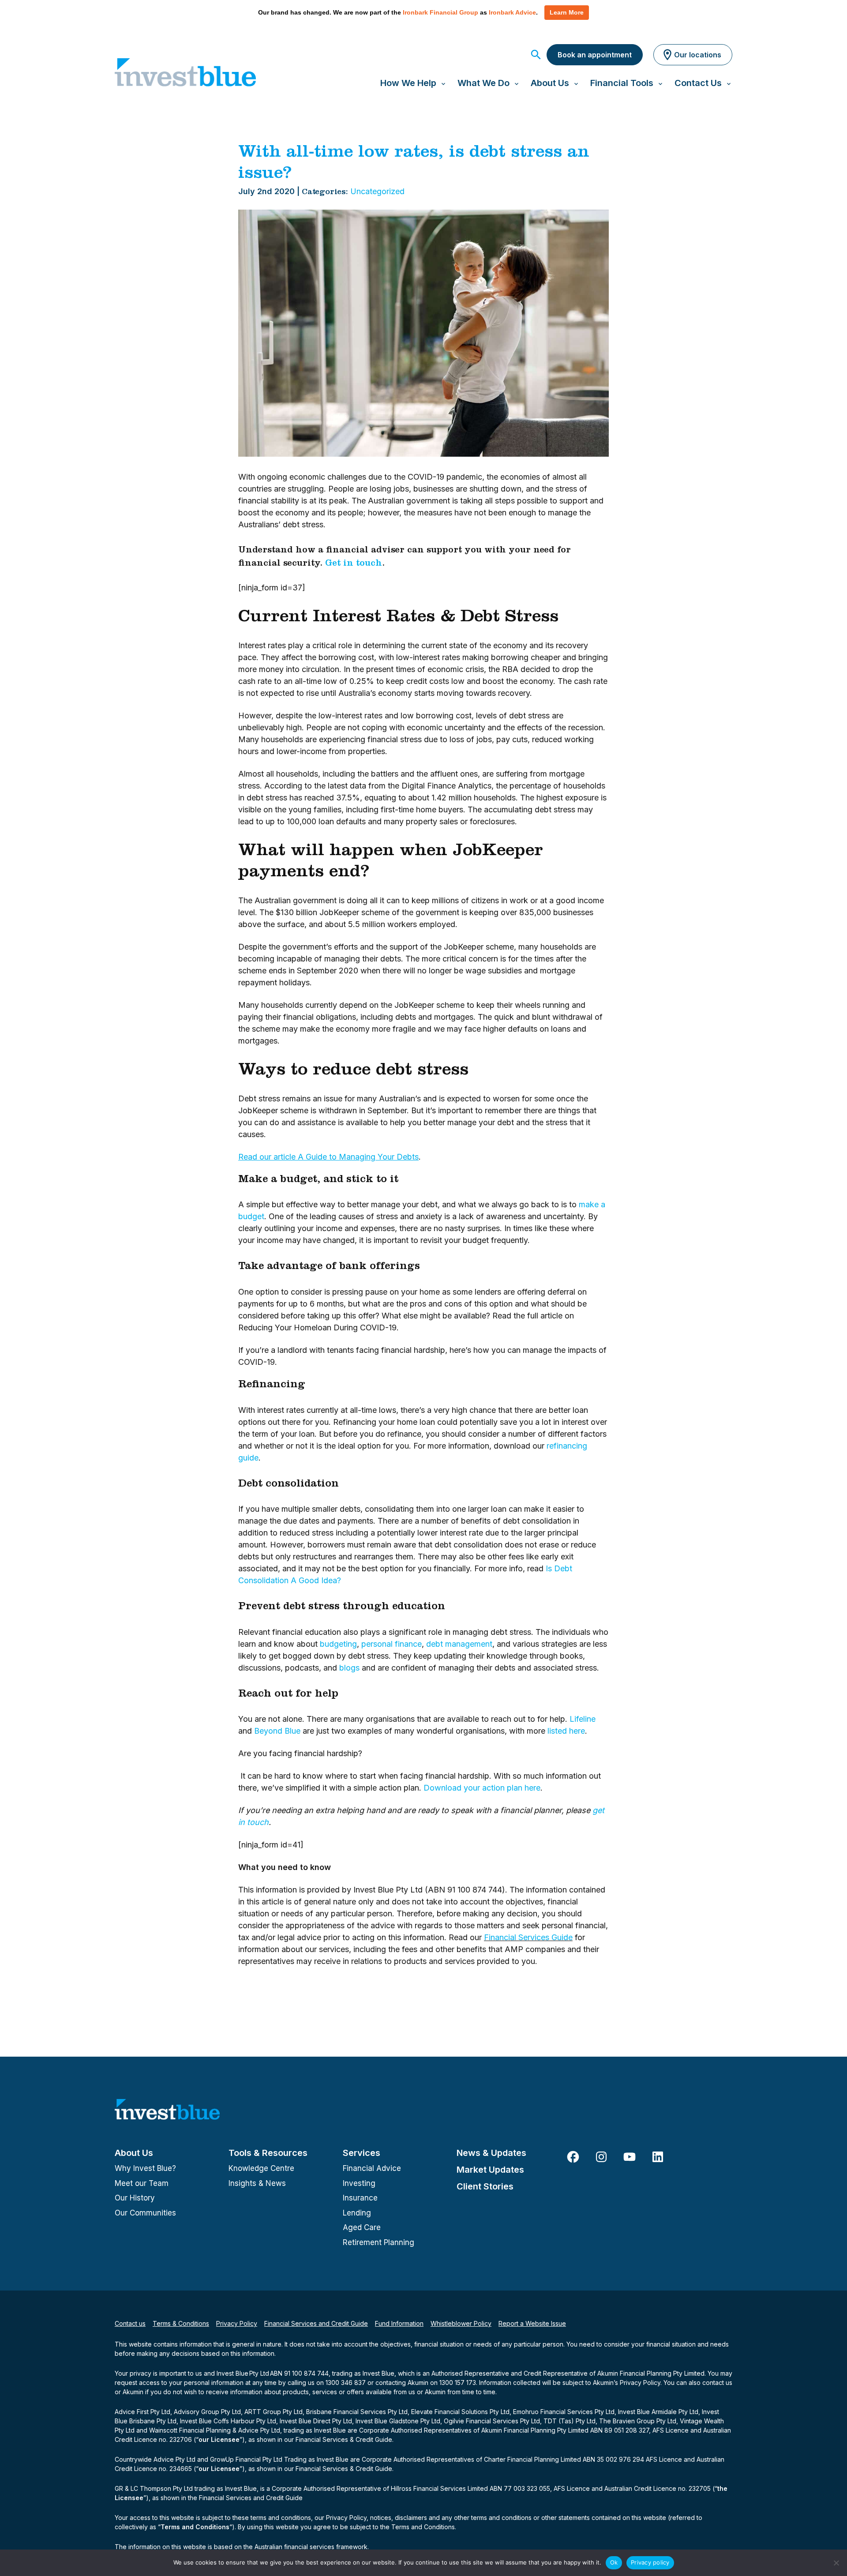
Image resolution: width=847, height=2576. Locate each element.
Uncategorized (377, 191)
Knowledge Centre (261, 2168)
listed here (566, 1731)
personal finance (392, 1644)
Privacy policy (650, 2562)
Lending (357, 2213)
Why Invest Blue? (145, 2168)
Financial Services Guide (528, 1937)
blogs (349, 1668)
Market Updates (490, 2170)
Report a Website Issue (532, 2323)
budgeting (338, 1644)
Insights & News (257, 2183)
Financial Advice (372, 2168)
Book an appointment (595, 55)
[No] (836, 2563)
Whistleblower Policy (461, 2323)
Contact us (130, 2323)
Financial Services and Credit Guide (316, 2323)
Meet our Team (142, 2183)
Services (362, 2153)
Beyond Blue (277, 1731)
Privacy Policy (237, 2323)
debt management (459, 1644)
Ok (614, 2562)
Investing (359, 2183)
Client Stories (485, 2186)
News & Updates (491, 2153)
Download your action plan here (482, 1788)
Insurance (360, 2198)
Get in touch (354, 564)
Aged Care (362, 2227)
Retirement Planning (379, 2242)
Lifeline (583, 1719)
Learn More (567, 12)
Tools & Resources (268, 2153)
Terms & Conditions (181, 2323)
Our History (135, 2198)
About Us (134, 2153)
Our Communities (145, 2213)
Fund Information (399, 2323)
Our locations (698, 55)
